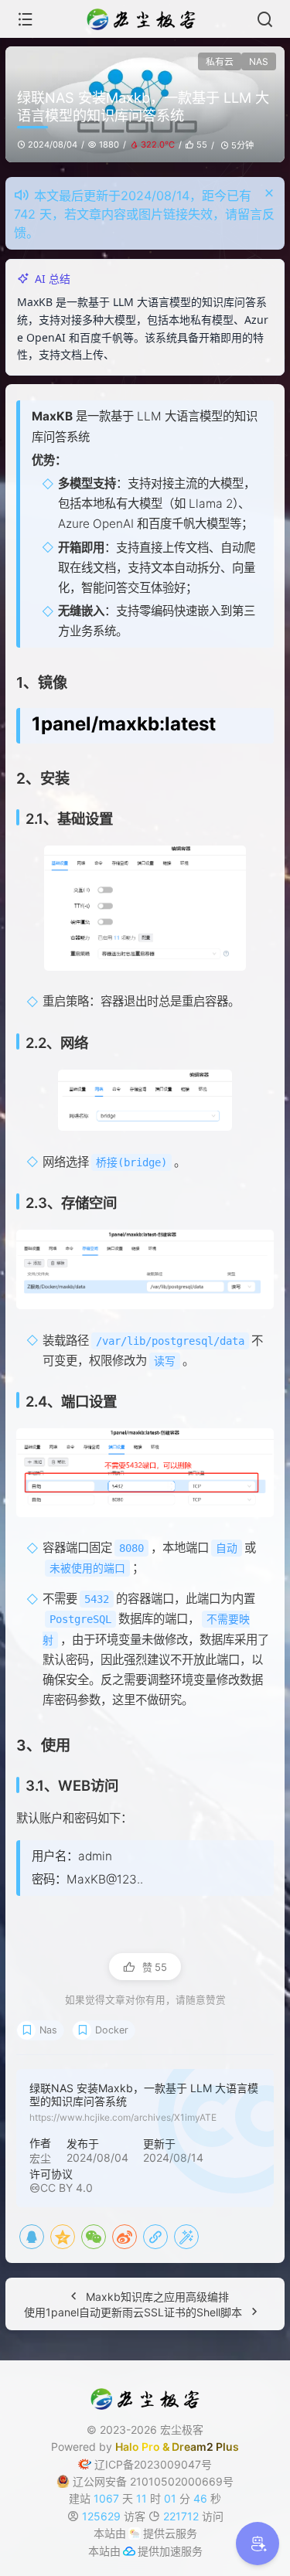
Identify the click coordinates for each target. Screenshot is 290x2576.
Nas (48, 2048)
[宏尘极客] (145, 19)
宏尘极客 (182, 2447)
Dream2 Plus (205, 2464)
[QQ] (32, 2254)
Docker (112, 2048)
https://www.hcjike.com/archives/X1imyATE (123, 2135)
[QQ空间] (63, 2254)
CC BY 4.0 (67, 2205)
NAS (259, 61)
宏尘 (40, 2176)
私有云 (220, 61)
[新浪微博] (125, 2254)
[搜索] (265, 19)
